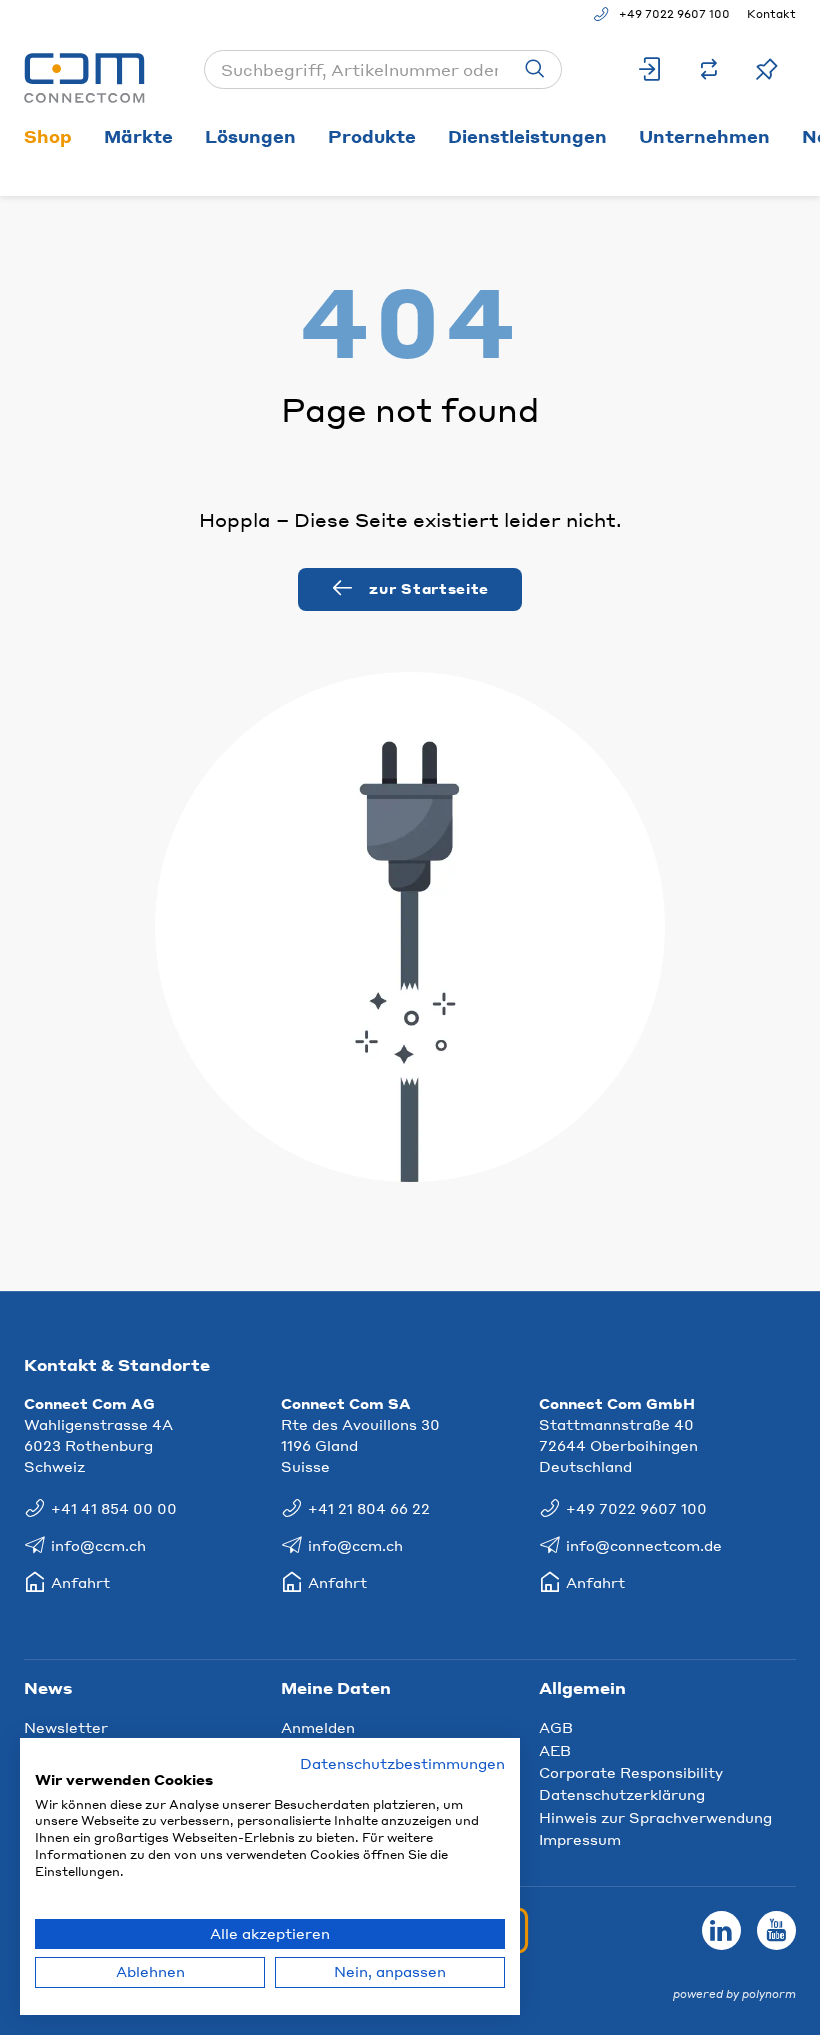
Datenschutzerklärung (622, 1794)
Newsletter (66, 1727)
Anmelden (318, 1727)
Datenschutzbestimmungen (402, 1763)
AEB (555, 1750)
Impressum (580, 1839)
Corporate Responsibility (631, 1772)
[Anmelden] (651, 69)
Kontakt (771, 14)
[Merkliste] (767, 69)
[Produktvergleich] (709, 69)
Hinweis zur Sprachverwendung (655, 1817)
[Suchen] (535, 69)
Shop (48, 136)
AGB (556, 1727)
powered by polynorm (734, 1994)
